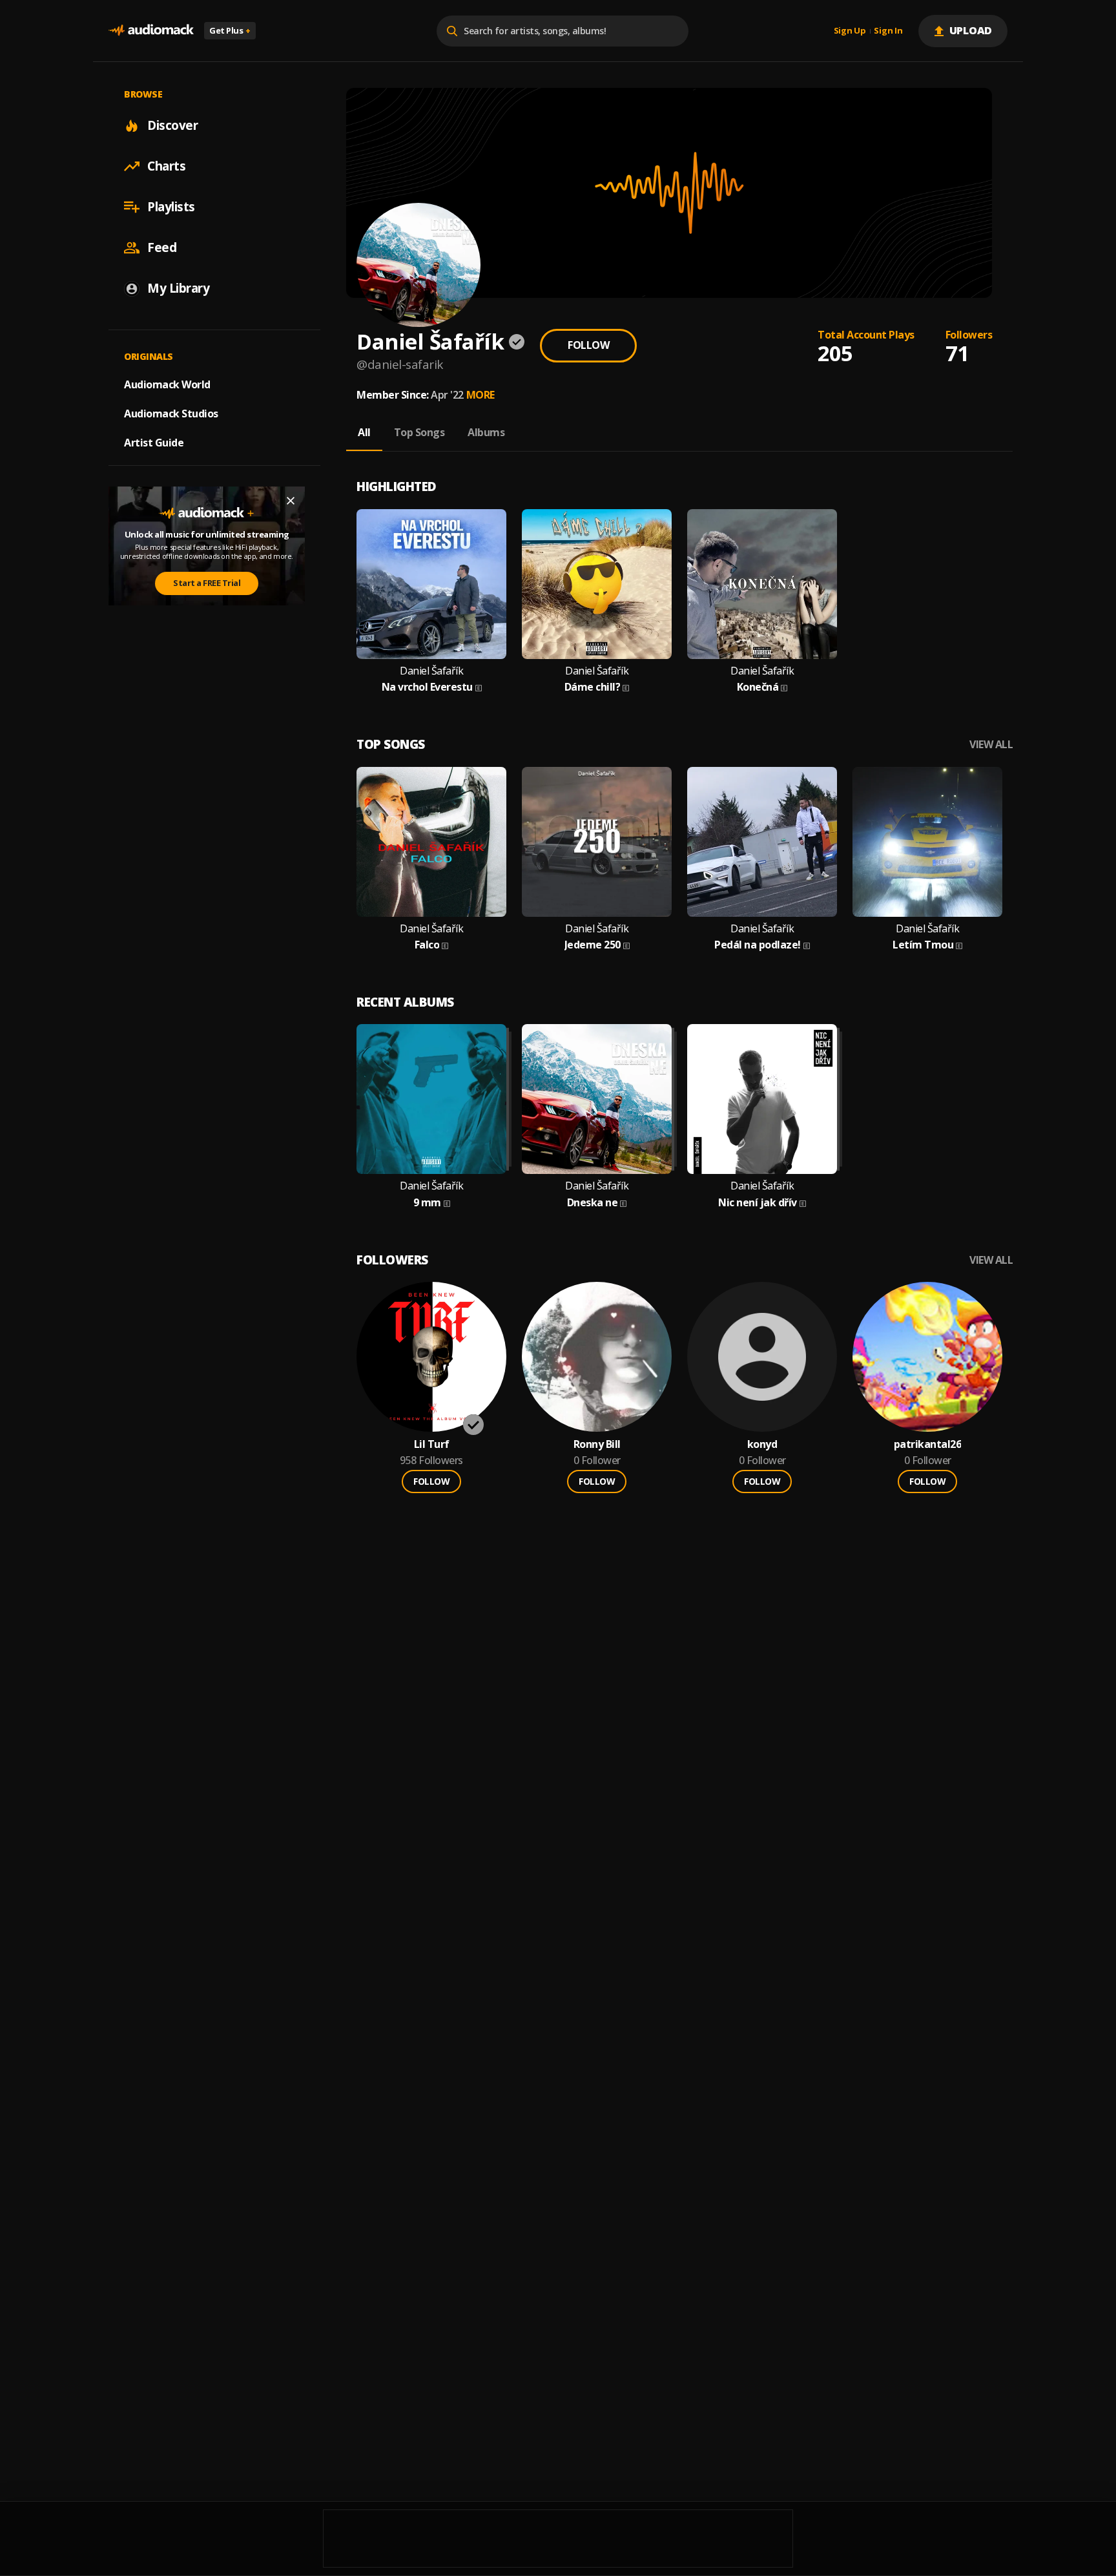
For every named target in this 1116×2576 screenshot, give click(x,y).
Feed (162, 247)
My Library (178, 288)
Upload (971, 30)
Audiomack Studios (171, 414)
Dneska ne (593, 1203)
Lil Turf (432, 1444)
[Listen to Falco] (431, 842)
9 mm (427, 1203)
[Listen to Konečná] (762, 584)
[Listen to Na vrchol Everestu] (431, 584)
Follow (588, 345)
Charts (166, 166)
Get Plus (230, 30)
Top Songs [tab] (419, 432)
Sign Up (850, 31)
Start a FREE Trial (207, 583)
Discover (172, 125)
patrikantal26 (928, 1444)
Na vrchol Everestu (427, 687)
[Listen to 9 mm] (431, 1099)
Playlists (171, 207)
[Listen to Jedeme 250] (597, 842)
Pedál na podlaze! (758, 945)
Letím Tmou (923, 945)
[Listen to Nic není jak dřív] (762, 1099)
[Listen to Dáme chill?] (597, 584)
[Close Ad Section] (291, 501)
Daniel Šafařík (431, 671)
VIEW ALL (991, 745)
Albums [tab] (486, 432)
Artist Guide (154, 443)
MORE (480, 395)
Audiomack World (167, 384)
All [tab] (364, 432)
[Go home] (151, 31)
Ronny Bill (597, 1444)
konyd (762, 1444)
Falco (427, 945)
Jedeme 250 (593, 945)
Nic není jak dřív (758, 1203)
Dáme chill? (593, 687)
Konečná (758, 687)
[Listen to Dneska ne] (597, 1099)
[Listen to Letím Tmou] (927, 842)
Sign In (888, 31)
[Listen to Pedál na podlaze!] (762, 842)
